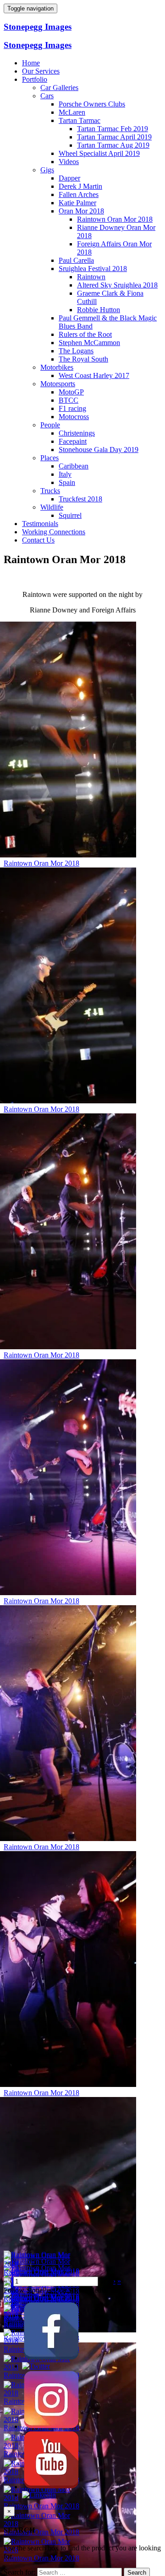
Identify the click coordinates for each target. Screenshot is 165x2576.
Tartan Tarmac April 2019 (114, 137)
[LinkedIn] (39, 2495)
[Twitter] (36, 2366)
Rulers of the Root (85, 334)
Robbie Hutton (99, 310)
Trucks (50, 491)
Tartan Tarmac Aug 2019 (113, 145)
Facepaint (73, 441)
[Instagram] (51, 2426)
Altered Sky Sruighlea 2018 (117, 285)
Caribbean (74, 466)
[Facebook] (51, 2358)
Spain (67, 482)
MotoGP (71, 392)
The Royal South (83, 359)
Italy (65, 474)
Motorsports (58, 384)
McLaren (72, 112)
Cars (47, 96)
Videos (69, 162)
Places (49, 458)
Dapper (69, 178)
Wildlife (52, 507)
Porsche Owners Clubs (92, 104)
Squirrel (70, 515)
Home (31, 63)
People (50, 425)
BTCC (69, 400)
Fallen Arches (79, 194)
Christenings (77, 433)
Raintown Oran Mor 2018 (115, 219)
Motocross (74, 417)
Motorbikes (57, 367)
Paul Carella (76, 260)
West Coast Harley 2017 (94, 375)
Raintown (91, 277)
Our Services (41, 71)
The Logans (76, 351)
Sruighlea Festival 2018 (93, 269)
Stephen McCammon (89, 343)
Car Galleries (59, 88)
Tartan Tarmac (80, 120)
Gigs (47, 170)
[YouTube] (51, 2487)
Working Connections (54, 532)
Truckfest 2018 (80, 499)
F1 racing (72, 408)
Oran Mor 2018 (81, 211)
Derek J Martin (80, 186)
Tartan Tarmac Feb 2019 (113, 129)
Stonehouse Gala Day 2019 (99, 450)
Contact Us (38, 540)
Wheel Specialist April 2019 (99, 153)
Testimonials (40, 524)
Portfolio (35, 79)
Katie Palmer (77, 203)
